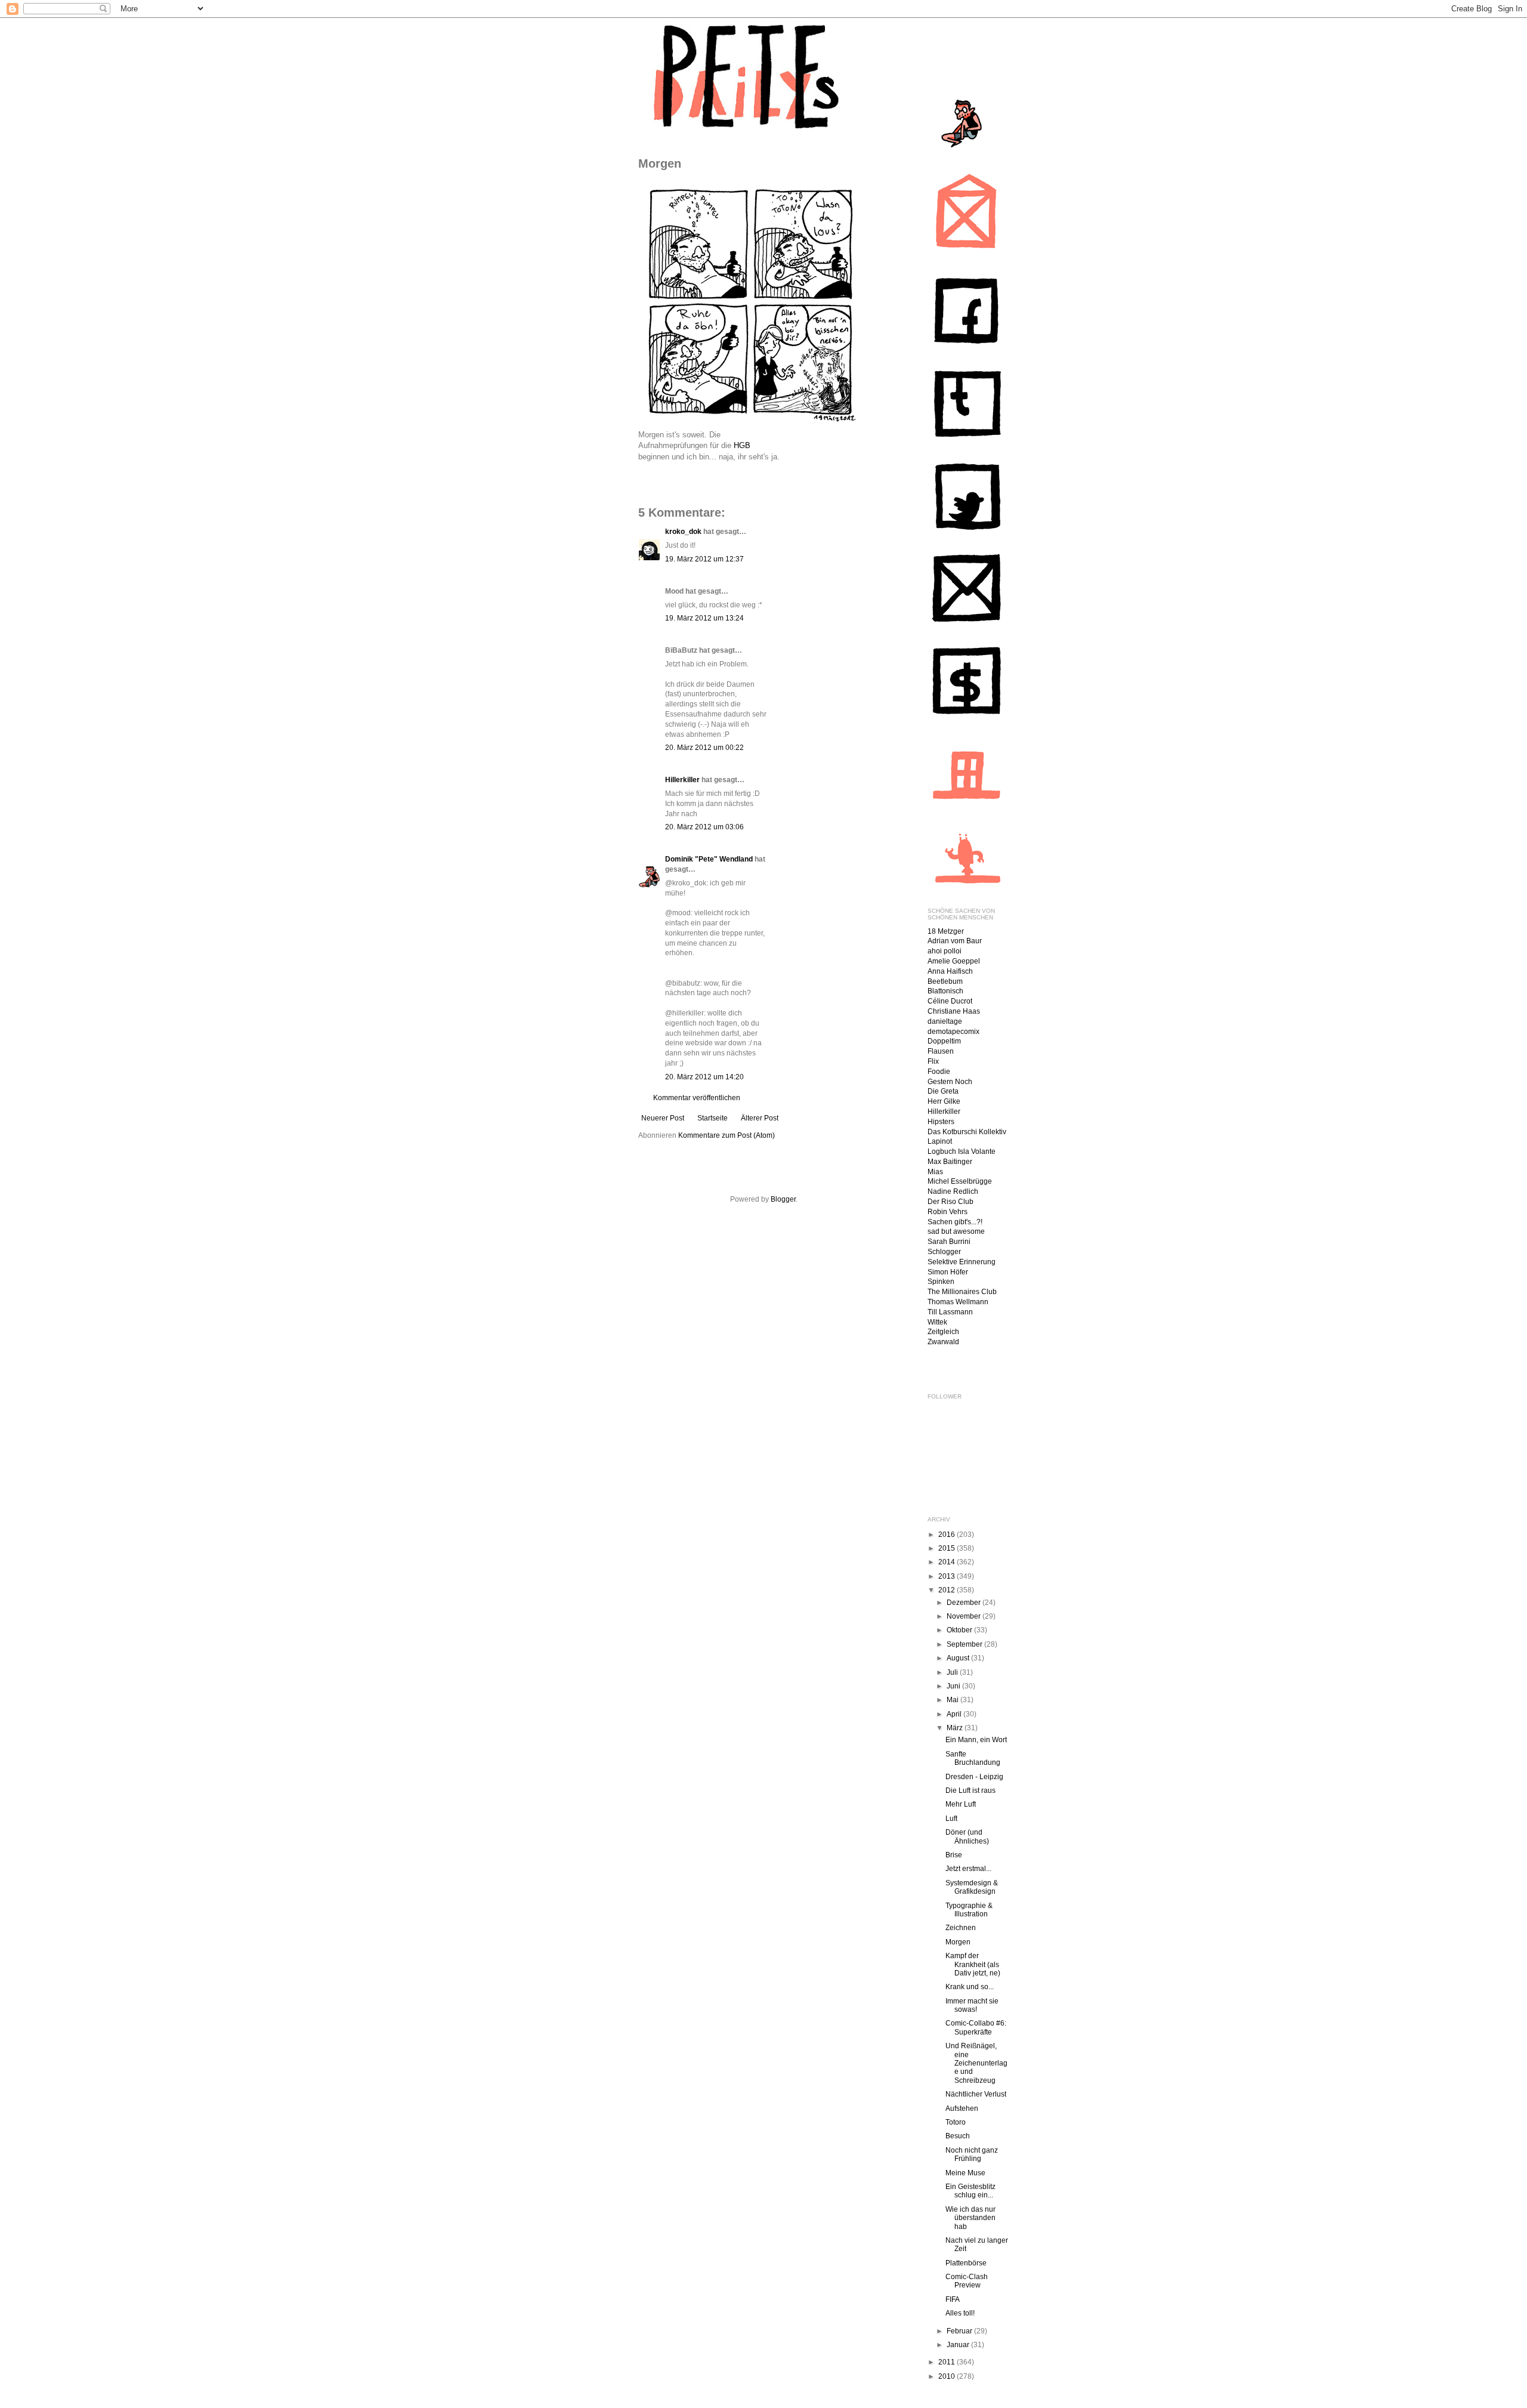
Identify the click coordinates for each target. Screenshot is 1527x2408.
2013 (948, 1576)
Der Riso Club (950, 1202)
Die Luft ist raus (970, 1790)
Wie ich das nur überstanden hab (970, 2218)
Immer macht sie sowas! (972, 2005)
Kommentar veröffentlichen (697, 1098)
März (956, 1728)
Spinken (941, 1282)
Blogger (783, 1199)
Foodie (939, 1072)
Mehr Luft (961, 1804)
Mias (935, 1172)
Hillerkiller (682, 780)
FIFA (953, 2299)
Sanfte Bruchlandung (973, 1758)
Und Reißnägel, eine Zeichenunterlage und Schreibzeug (976, 2063)
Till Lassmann (950, 1312)
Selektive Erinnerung (962, 1262)
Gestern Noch (950, 1082)
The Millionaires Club (962, 1292)
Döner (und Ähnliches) (967, 1836)
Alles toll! (960, 2313)
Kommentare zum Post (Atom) (727, 1135)
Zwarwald (943, 1342)
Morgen (958, 1942)
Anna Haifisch (950, 971)
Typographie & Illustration (969, 1910)
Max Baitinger (950, 1162)
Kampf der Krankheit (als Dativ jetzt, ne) (973, 1964)
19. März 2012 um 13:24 (704, 618)
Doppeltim (944, 1041)
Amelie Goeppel (954, 961)
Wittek (937, 1322)
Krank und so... (970, 1987)
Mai (953, 1700)
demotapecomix (953, 1032)
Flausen (941, 1051)
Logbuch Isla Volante (962, 1151)
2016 (948, 1535)
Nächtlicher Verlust (976, 2094)
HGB (742, 445)
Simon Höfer (948, 1272)
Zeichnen (961, 1928)
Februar (960, 2331)
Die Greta (943, 1091)
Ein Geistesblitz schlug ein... (970, 2191)
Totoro (956, 2122)
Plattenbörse (966, 2263)
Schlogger (944, 1252)
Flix (933, 1061)
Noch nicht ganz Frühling (972, 2154)
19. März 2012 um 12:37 (704, 559)
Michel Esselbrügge (960, 1181)
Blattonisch (945, 991)
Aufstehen (962, 2108)
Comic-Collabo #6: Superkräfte (976, 2027)
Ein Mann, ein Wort (976, 1740)
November (965, 1616)
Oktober (960, 1630)
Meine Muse (965, 2173)
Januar (959, 2345)
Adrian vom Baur (955, 941)
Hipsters (941, 1122)
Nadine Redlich (953, 1191)
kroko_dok (683, 532)
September (965, 1644)
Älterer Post (760, 1118)
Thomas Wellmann (958, 1302)
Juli (953, 1672)
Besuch (958, 2136)
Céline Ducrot (950, 1001)
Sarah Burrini (949, 1242)
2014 (948, 1562)
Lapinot (940, 1141)
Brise (954, 1855)
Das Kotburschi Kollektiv (967, 1132)
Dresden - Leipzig (974, 1777)
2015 (948, 1548)
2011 (948, 2362)
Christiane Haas (954, 1011)
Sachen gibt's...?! (955, 1222)
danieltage (945, 1021)
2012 (948, 1590)
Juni (954, 1686)
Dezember (965, 1603)
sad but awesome (956, 1231)
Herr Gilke (944, 1101)
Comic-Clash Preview (967, 2281)
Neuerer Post (663, 1118)
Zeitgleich (943, 1332)
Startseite (713, 1118)
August (959, 1658)
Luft (951, 1819)
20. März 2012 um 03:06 (704, 827)
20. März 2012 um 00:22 (704, 748)
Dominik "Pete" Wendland (709, 859)
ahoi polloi (945, 951)
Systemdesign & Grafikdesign (972, 1887)
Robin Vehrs (948, 1212)
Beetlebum (945, 981)
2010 (948, 2376)
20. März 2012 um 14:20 (704, 1077)
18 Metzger (946, 931)
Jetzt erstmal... (968, 1869)
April (955, 1714)
